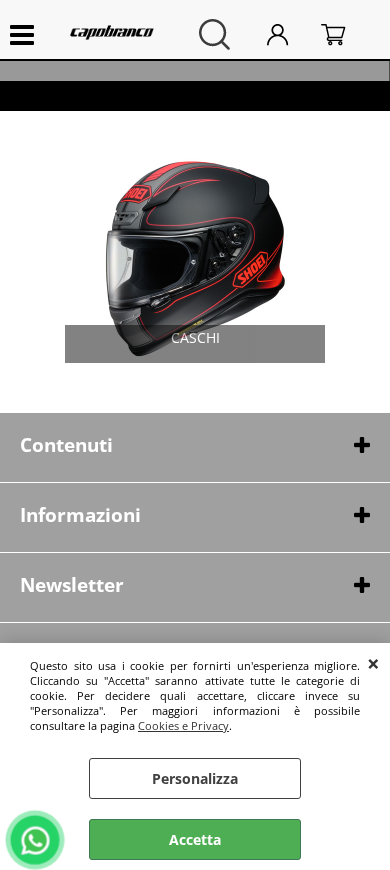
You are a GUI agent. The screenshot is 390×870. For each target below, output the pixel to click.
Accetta (195, 839)
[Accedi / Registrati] (289, 34)
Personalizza (195, 778)
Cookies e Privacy (183, 725)
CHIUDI (373, 663)
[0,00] (345, 34)
